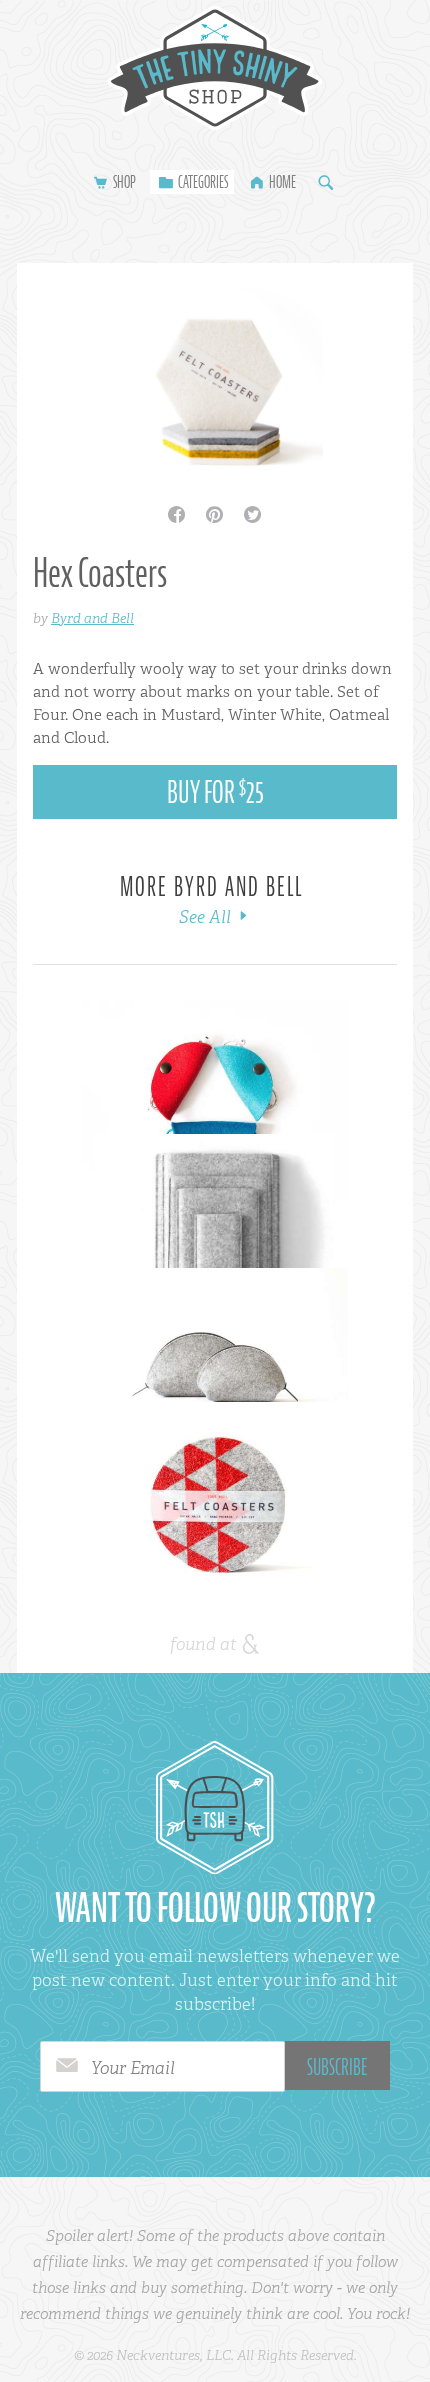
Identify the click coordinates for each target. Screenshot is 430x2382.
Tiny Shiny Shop (215, 68)
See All (207, 917)
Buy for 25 (215, 792)
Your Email (133, 2068)
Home (282, 182)
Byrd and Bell (92, 618)
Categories (203, 182)
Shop (124, 182)
